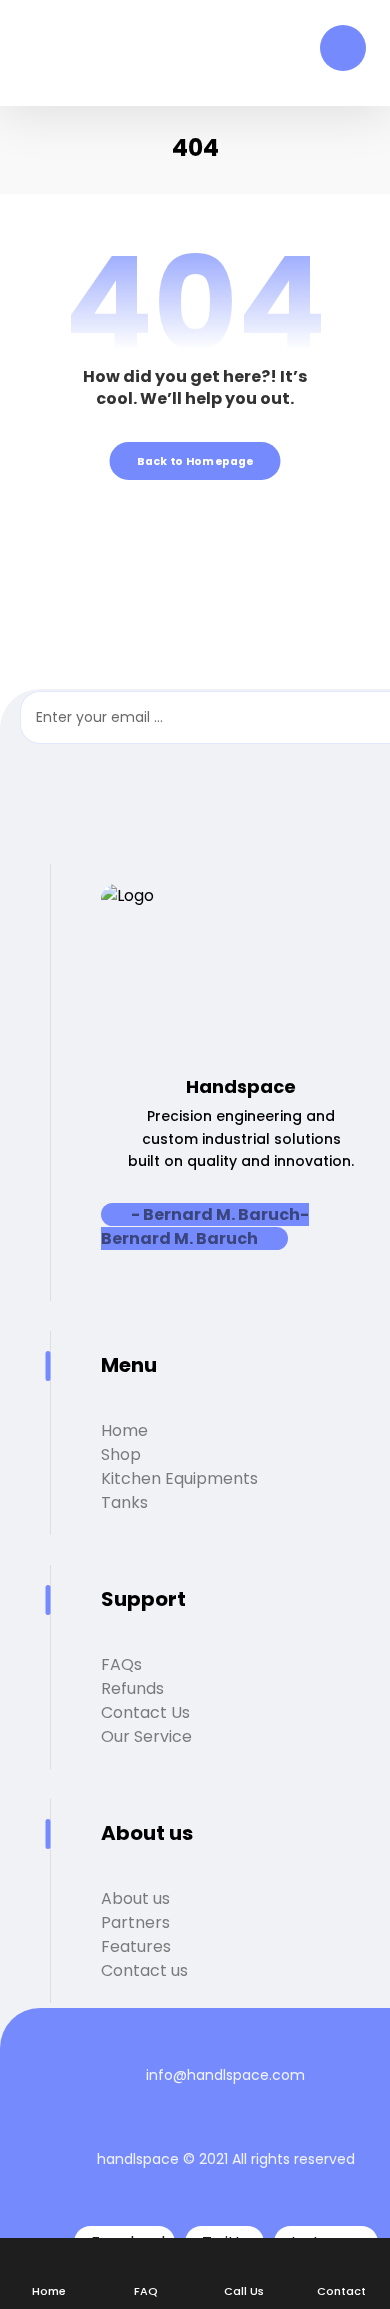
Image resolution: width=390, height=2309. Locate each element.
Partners (135, 1922)
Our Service (146, 1736)
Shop (121, 1454)
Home (124, 1430)
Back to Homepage (195, 460)
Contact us (144, 1970)
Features (136, 1946)
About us (135, 1898)
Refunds (132, 1688)
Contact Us (145, 1712)
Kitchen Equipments (179, 1478)
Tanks (124, 1502)
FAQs (121, 1664)
